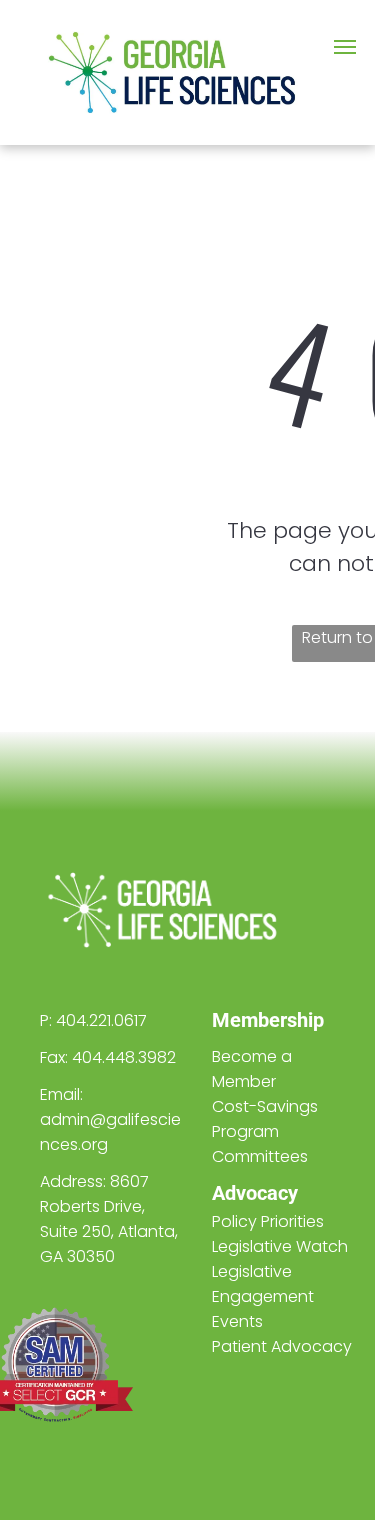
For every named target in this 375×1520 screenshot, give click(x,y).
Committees (260, 1156)
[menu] (345, 47)
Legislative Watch (280, 1246)
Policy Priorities (268, 1221)
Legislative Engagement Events (263, 1296)
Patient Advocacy (282, 1346)
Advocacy (255, 1193)
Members (254, 1020)
